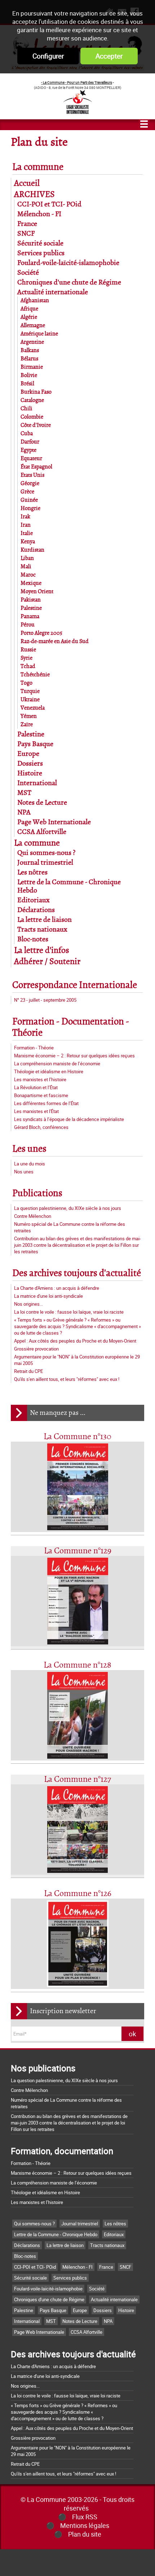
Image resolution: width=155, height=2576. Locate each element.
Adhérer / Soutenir (47, 962)
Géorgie (30, 483)
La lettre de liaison (45, 920)
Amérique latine (39, 334)
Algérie (29, 317)
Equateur (31, 459)
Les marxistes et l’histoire (40, 1079)
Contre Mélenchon (33, 1216)
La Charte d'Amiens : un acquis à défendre (57, 1288)
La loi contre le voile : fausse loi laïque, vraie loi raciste (69, 1312)
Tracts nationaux (42, 930)
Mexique (31, 583)
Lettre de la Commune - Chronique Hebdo (56, 2234)
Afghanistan (35, 301)
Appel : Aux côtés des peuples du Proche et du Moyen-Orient (75, 1341)
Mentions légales (85, 2525)
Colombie (32, 417)
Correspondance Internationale (75, 985)
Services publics (41, 253)
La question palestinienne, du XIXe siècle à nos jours (68, 1208)
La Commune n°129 (78, 1551)
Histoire (30, 773)
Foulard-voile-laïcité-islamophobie (68, 263)
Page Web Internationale (54, 822)
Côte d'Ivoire (36, 425)
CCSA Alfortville (42, 832)
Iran (26, 525)
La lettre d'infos (42, 951)
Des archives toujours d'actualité (77, 1273)
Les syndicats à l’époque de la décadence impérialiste (69, 1119)
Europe (28, 754)
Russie (28, 650)
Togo (26, 683)
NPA (24, 812)
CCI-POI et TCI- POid (49, 204)
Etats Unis (32, 475)
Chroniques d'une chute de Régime (69, 283)
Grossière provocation (36, 1349)
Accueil (27, 183)
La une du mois (30, 1164)
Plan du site (85, 2534)
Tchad (28, 666)
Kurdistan (32, 550)
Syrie (26, 658)
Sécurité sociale (40, 243)
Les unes (29, 1149)
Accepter (109, 56)
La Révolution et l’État (36, 1087)
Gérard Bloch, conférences (41, 1127)
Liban (27, 558)
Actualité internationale (53, 292)
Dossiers (30, 764)
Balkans (30, 350)
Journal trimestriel (45, 863)
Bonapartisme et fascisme (41, 1095)
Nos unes (24, 1172)
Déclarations (36, 910)
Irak (25, 517)
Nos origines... (28, 1304)
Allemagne (33, 326)
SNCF (26, 234)
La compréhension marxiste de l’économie (57, 1064)
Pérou (28, 625)
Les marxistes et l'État (36, 1111)
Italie (27, 533)
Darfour (30, 442)
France (27, 224)
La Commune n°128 (77, 1665)
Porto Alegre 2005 (41, 633)
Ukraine (30, 700)
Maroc (28, 575)
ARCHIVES (34, 195)
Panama (30, 617)
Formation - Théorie (34, 1048)
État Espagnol (36, 467)
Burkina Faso (36, 392)
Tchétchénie (35, 675)
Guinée (29, 500)
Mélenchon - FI (39, 214)
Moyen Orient (37, 592)
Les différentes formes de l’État (46, 1103)
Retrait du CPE (28, 1371)
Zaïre (27, 725)
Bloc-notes (33, 939)
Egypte (28, 450)
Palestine (31, 608)
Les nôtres (32, 872)
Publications (37, 1193)
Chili (26, 409)
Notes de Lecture (42, 803)
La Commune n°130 (77, 1437)
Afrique (29, 309)
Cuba (27, 434)
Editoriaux (34, 900)
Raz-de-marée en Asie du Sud (55, 641)
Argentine (32, 342)
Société (28, 273)
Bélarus (29, 359)
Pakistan (31, 600)
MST (24, 793)
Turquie (30, 691)
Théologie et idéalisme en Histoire (49, 1071)
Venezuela (33, 708)
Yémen (29, 716)
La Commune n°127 (77, 1779)
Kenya (28, 542)
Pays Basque (35, 744)
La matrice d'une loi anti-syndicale (48, 1296)
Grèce (27, 492)
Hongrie (30, 508)
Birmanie (32, 367)
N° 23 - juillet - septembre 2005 (45, 1000)
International (37, 783)
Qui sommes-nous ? (46, 853)
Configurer (48, 56)
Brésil (27, 384)
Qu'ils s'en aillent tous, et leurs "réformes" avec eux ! (67, 1379)
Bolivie (29, 375)
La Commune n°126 (78, 1894)
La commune (38, 167)
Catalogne (32, 400)
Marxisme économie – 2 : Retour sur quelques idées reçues (74, 1056)
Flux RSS (85, 2517)
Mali (26, 567)
